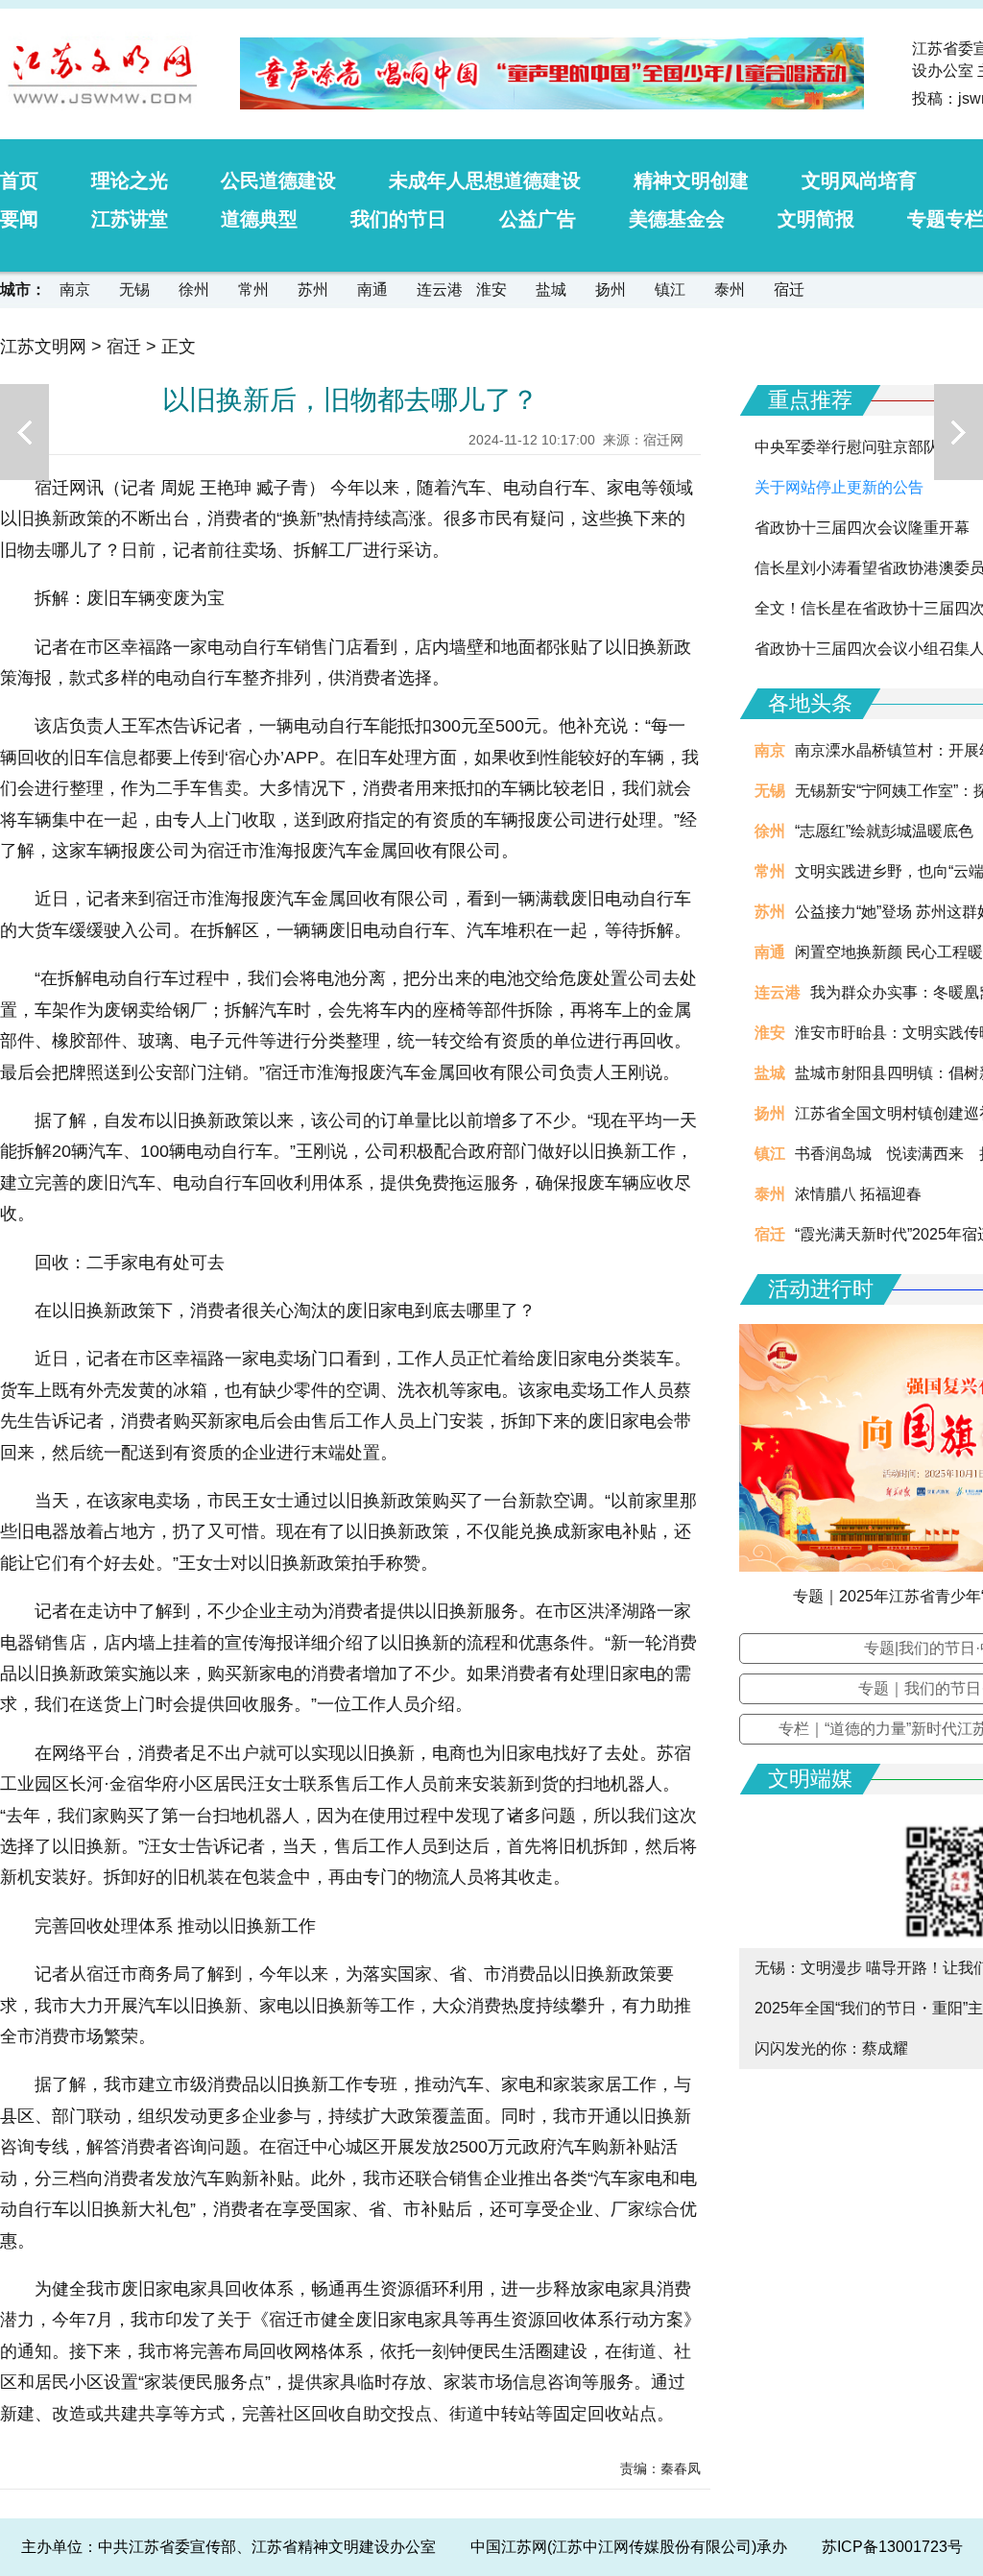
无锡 (134, 289)
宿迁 (789, 289)
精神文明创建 (691, 181)
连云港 (440, 289)
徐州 (194, 289)
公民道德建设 (278, 181)
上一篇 (24, 432)
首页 (19, 181)
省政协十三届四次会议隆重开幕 (862, 528)
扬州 (611, 289)
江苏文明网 (43, 347)
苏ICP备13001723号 (892, 2547)
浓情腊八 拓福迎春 (858, 1194)
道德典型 (259, 219)
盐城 (551, 289)
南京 (75, 289)
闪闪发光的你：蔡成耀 (831, 2048)
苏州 (313, 289)
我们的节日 (398, 219)
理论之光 (130, 181)
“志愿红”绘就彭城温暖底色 (884, 831)
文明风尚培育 (859, 181)
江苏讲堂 (130, 219)
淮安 (491, 289)
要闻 (19, 219)
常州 (253, 289)
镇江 (670, 289)
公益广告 (538, 219)
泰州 (730, 289)
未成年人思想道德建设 (485, 181)
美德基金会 (677, 219)
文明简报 (816, 219)
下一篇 (959, 432)
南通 (372, 289)
